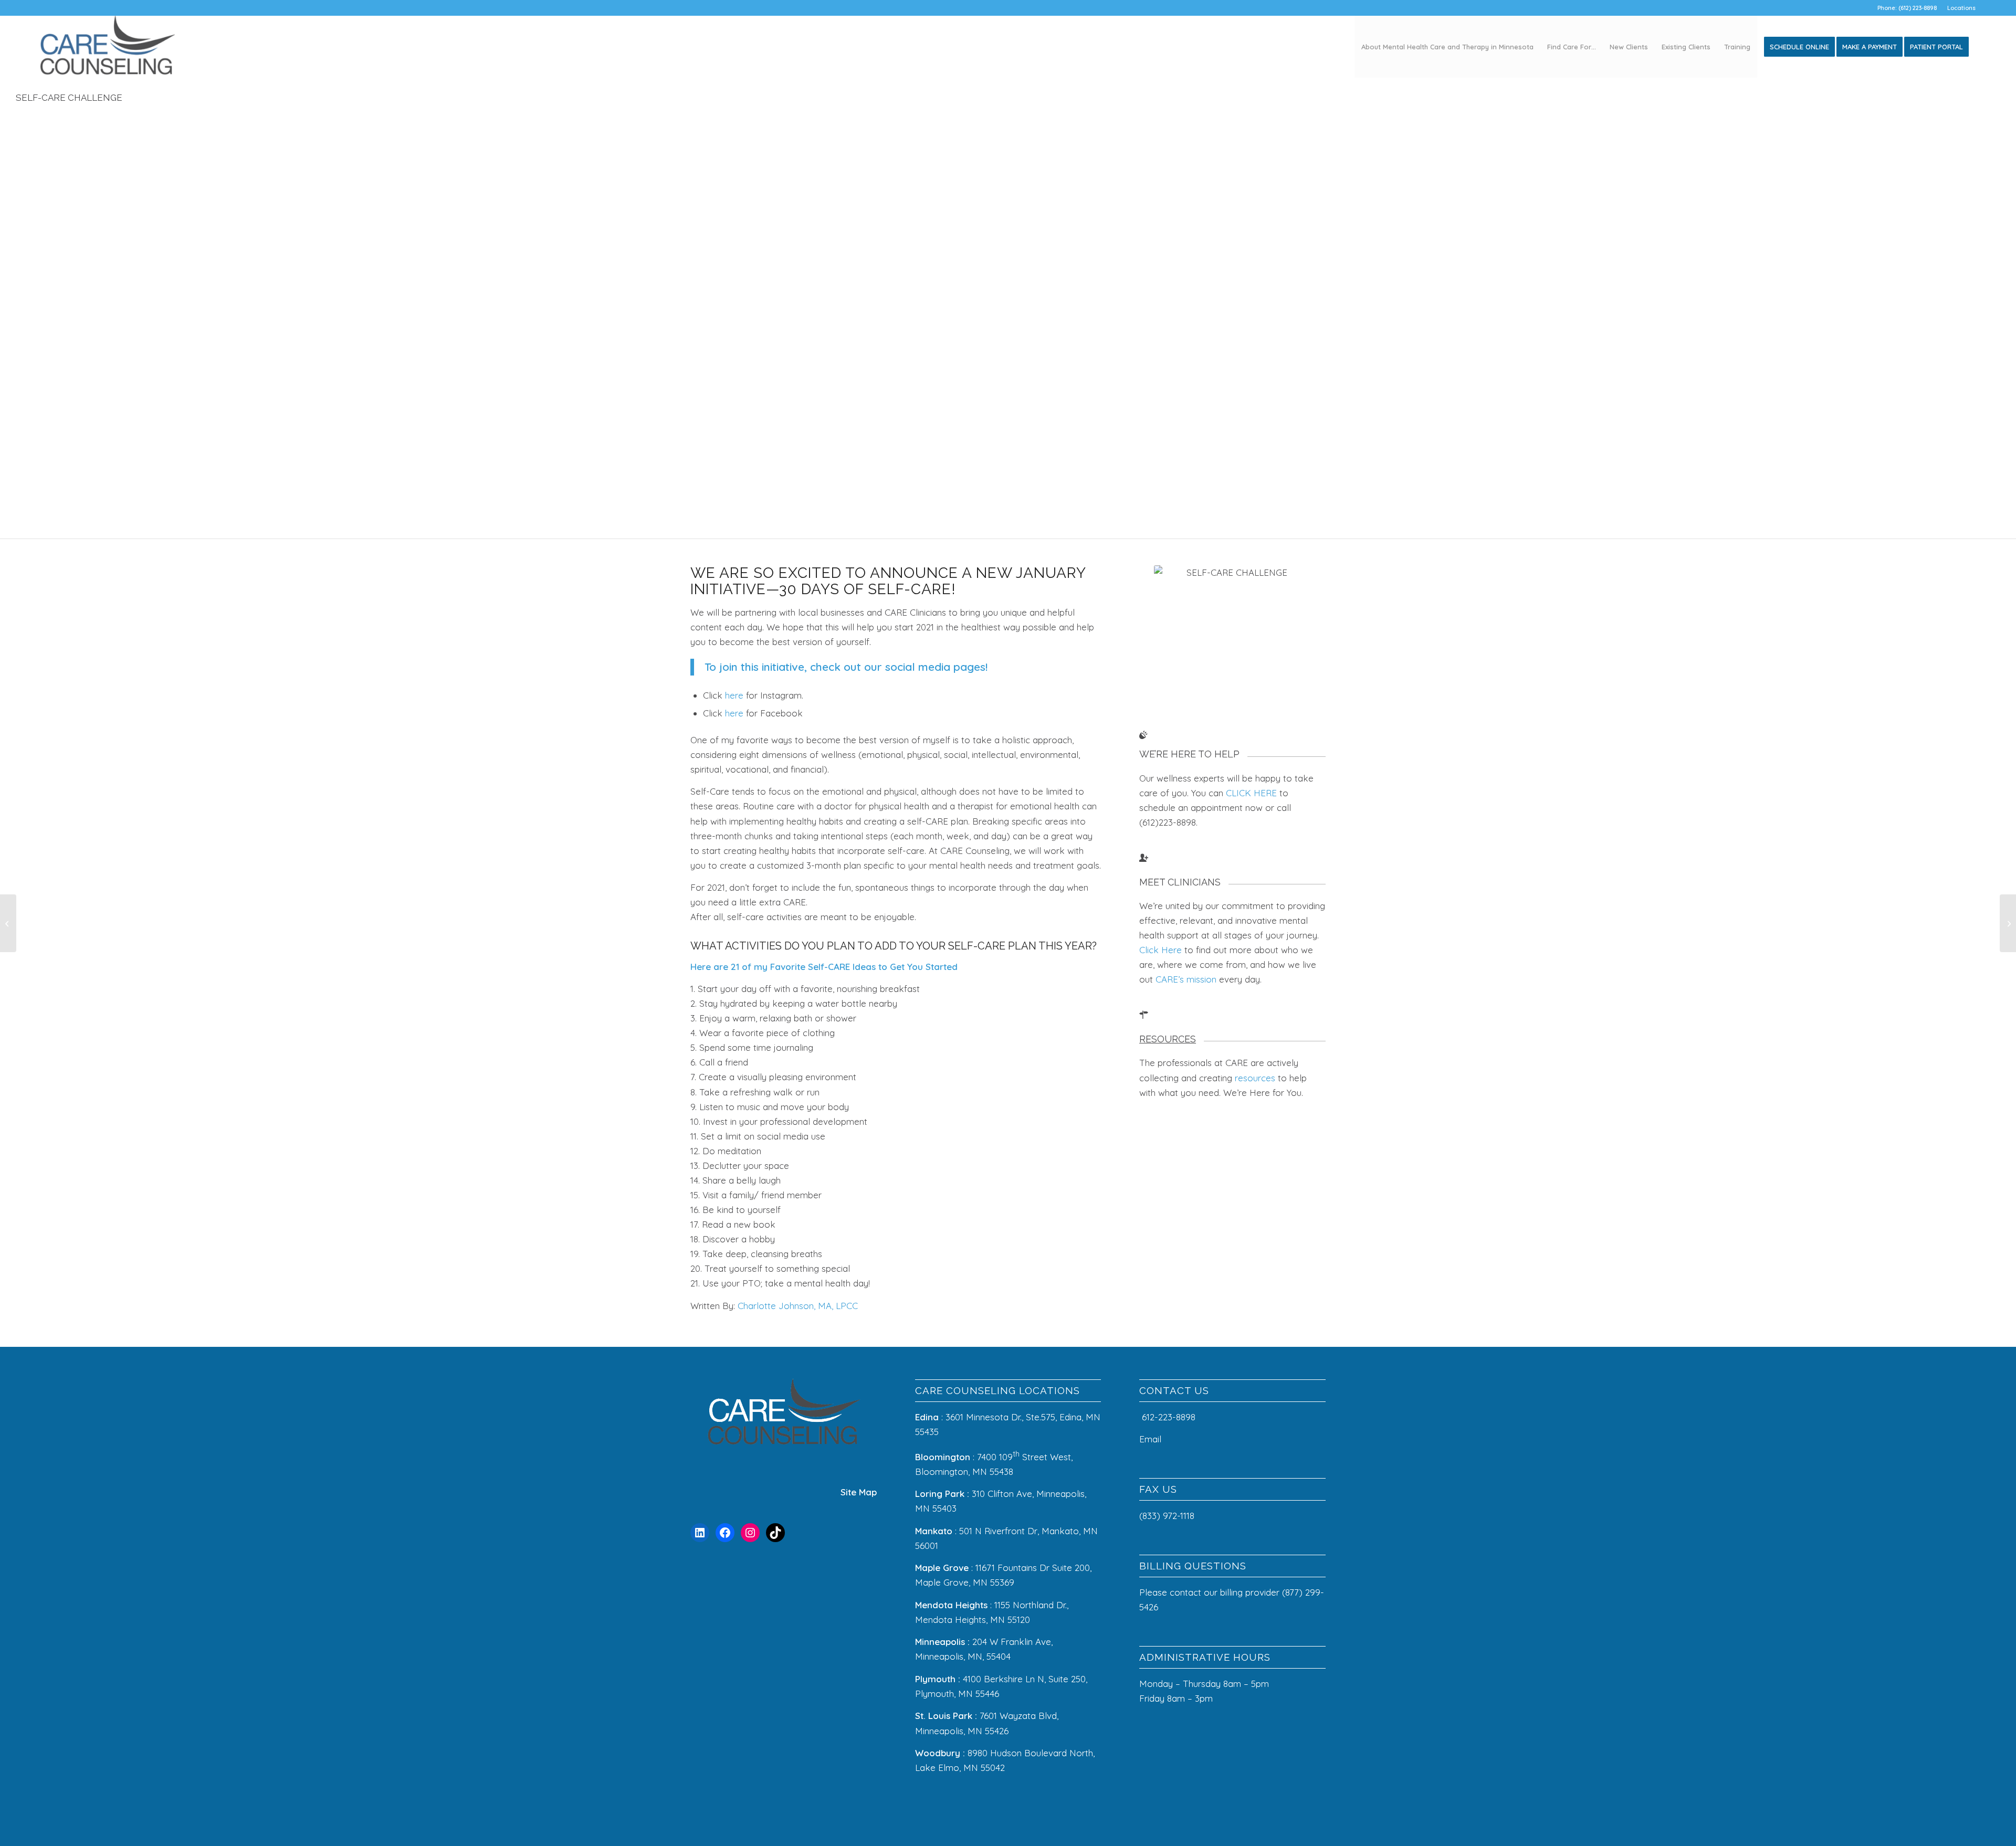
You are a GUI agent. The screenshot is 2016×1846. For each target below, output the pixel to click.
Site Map (859, 1492)
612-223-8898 (1169, 1417)
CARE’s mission (1186, 979)
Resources (1168, 1039)
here (734, 695)
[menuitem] (1959, 8)
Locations (1961, 8)
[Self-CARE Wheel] (8, 923)
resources (1255, 1078)
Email (1152, 1439)
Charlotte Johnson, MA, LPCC (798, 1306)
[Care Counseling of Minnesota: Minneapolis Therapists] (108, 47)
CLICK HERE (1251, 793)
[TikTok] (775, 1533)
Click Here (1161, 950)
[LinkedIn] (700, 1533)
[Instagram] (750, 1533)
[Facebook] (725, 1533)
